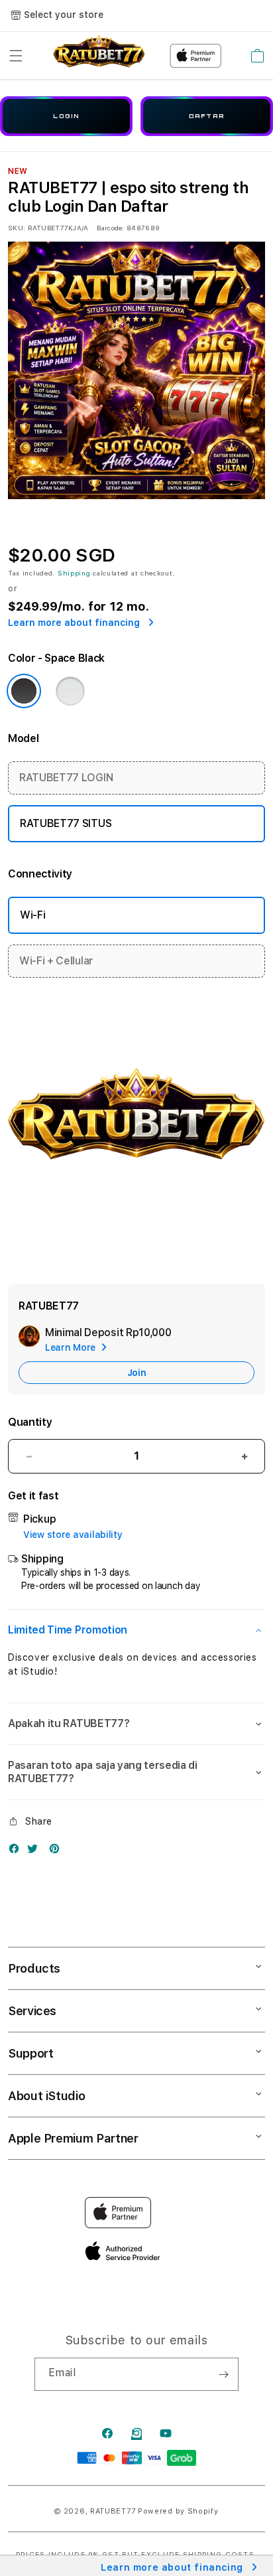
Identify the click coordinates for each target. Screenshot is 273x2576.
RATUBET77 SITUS (66, 823)
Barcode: (110, 228)
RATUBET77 (113, 2511)
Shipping (74, 573)
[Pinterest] (58, 1852)
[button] (16, 56)
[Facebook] (17, 1852)
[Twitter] (36, 1852)
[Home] (99, 56)
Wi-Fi (32, 915)
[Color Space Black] (24, 691)
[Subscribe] (223, 2374)
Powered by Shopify (178, 2511)
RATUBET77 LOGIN (66, 778)
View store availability (73, 1535)
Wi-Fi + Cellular (56, 961)
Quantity (30, 1422)
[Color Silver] (70, 691)
